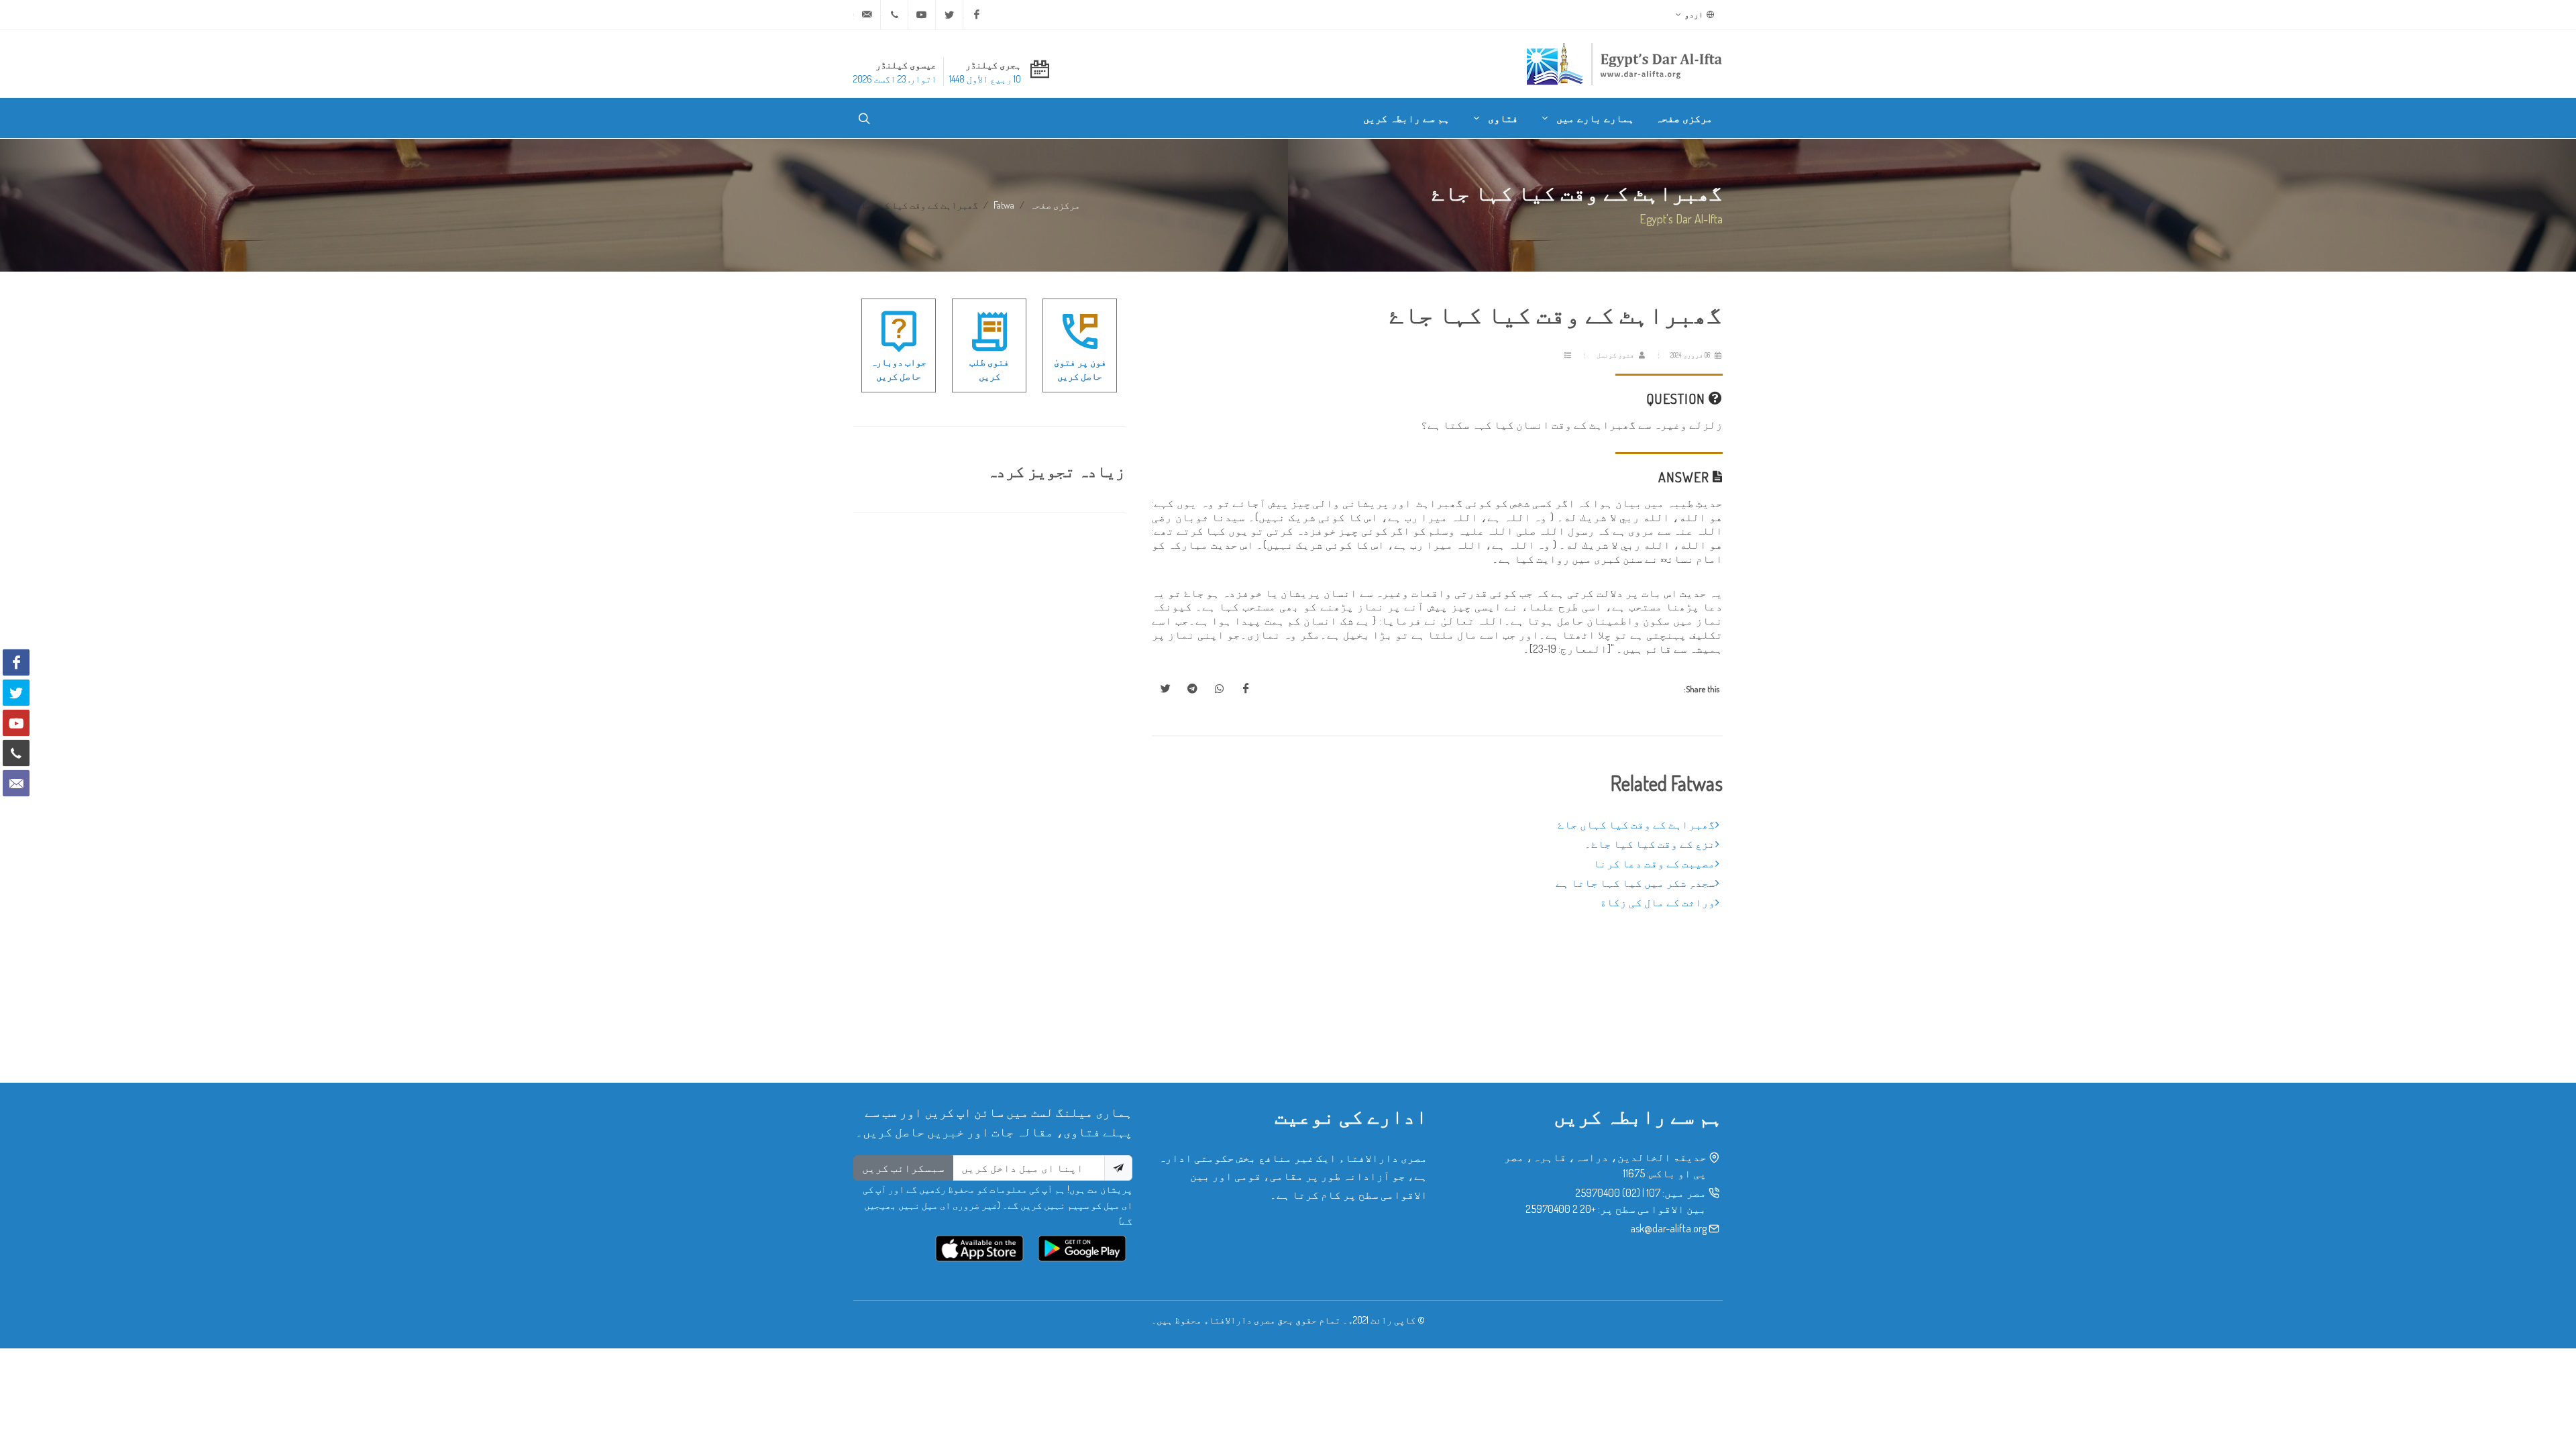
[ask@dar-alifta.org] (867, 15)
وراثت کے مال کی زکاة (1658, 902)
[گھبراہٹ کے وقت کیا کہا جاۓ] (1246, 689)
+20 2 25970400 (1561, 1209)
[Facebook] (977, 15)
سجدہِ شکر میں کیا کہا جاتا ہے (1635, 883)
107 (1653, 1193)
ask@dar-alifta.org (1668, 1228)
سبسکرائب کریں (903, 1168)
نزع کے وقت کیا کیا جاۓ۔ (1650, 844)
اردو (1695, 14)
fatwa (1004, 205)
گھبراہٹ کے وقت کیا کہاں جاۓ (1636, 824)
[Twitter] (949, 15)
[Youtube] (922, 15)
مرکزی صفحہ (1055, 205)
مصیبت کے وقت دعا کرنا (1654, 863)
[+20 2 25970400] (894, 15)
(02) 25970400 (1608, 1193)
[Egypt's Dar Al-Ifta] (1624, 64)
